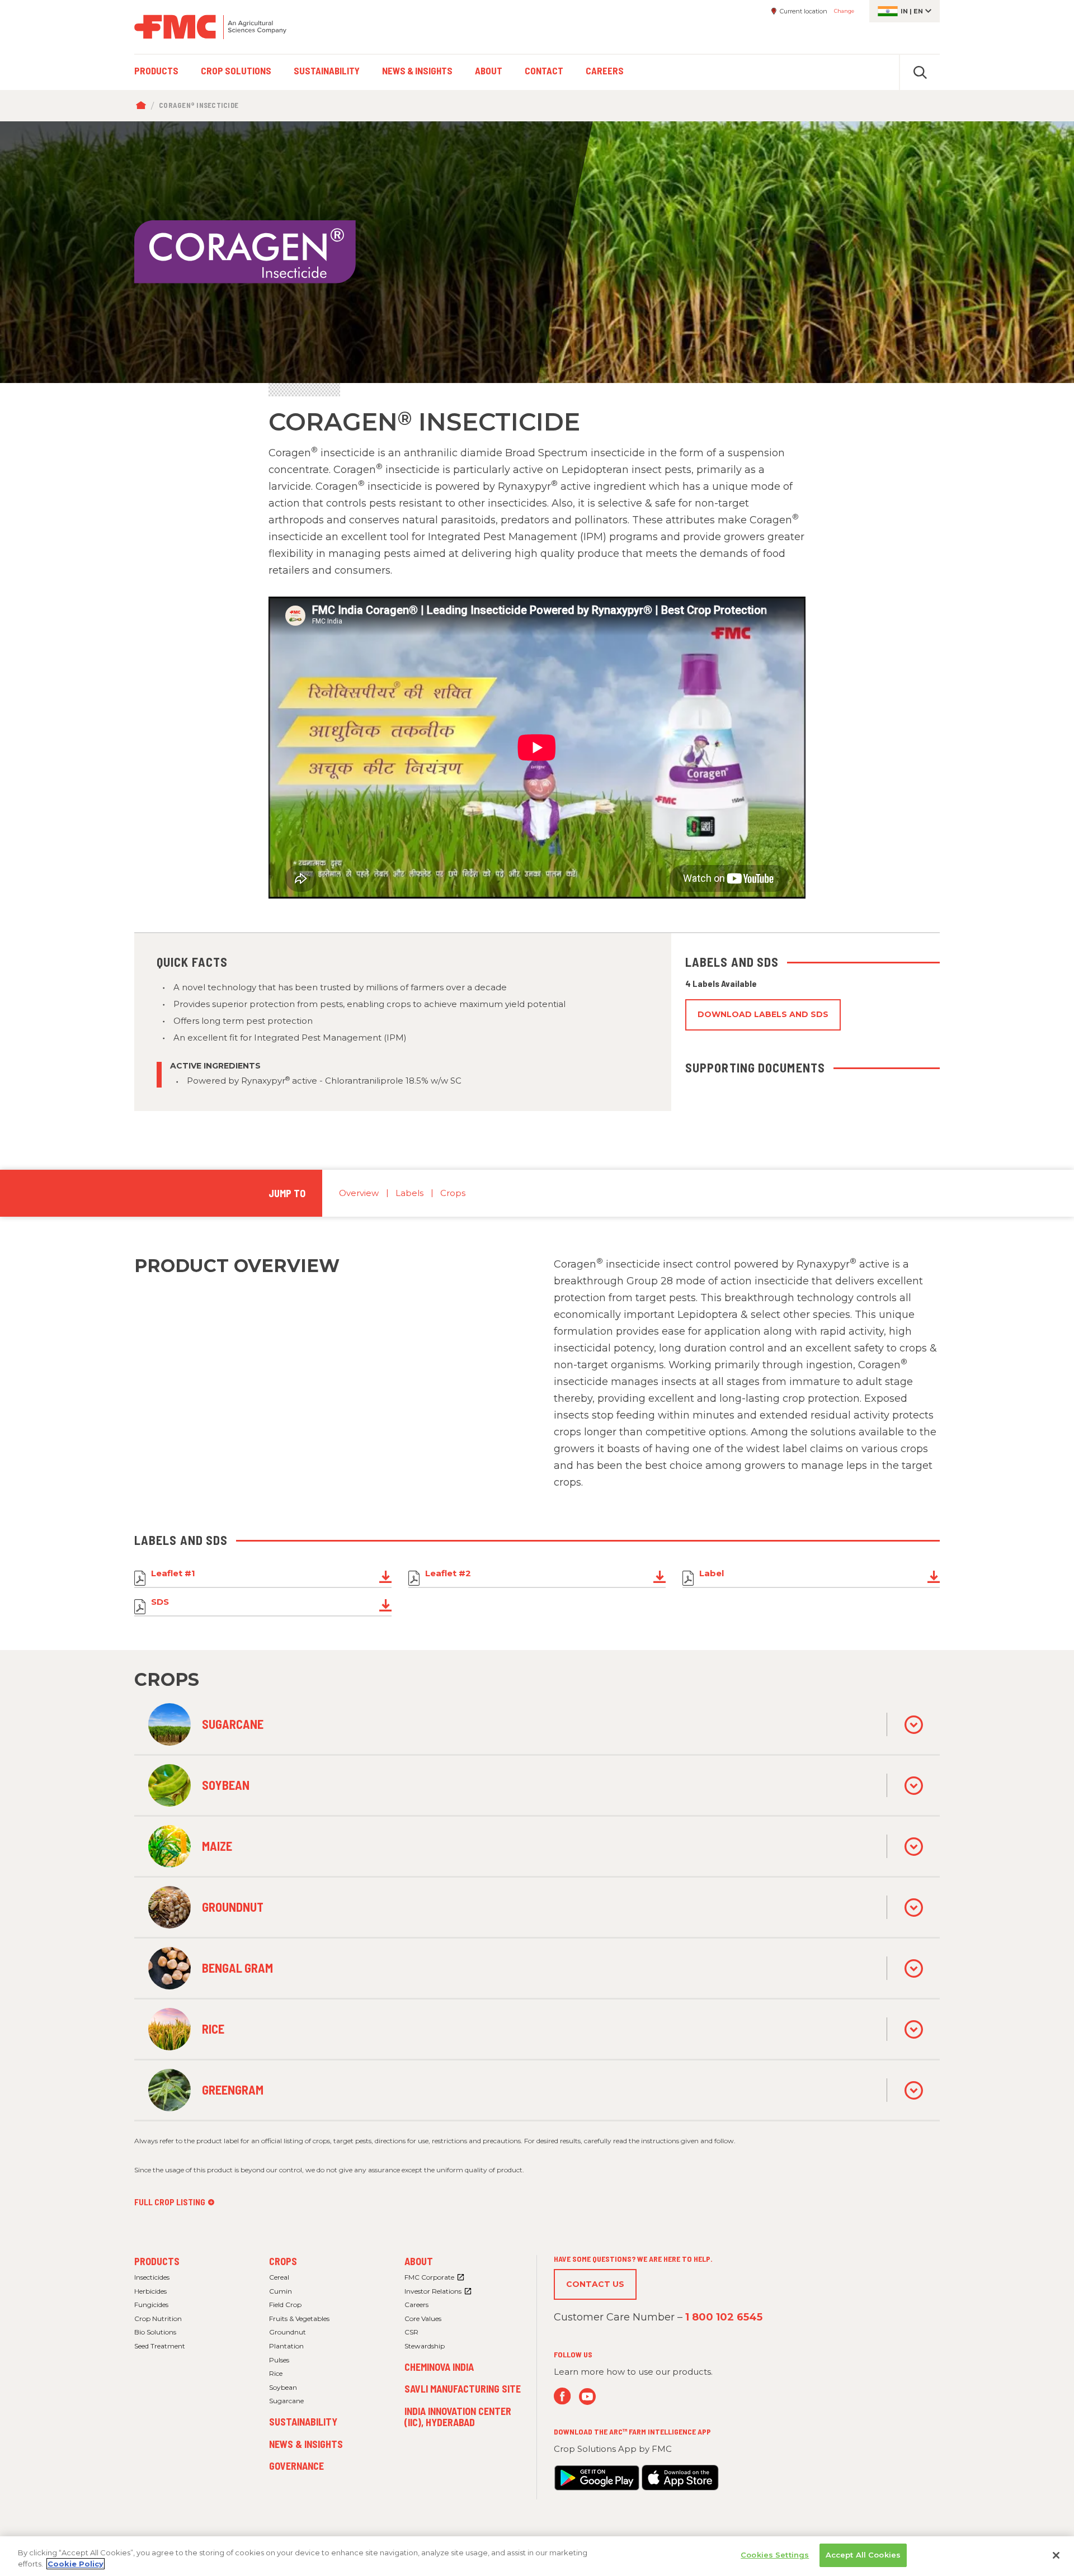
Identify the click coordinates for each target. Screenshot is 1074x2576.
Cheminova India (439, 2367)
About (419, 2261)
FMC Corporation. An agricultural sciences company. (210, 27)
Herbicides (150, 2291)
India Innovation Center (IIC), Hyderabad (458, 2417)
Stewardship (425, 2346)
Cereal (279, 2277)
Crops (453, 1193)
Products (157, 2261)
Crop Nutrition (158, 2319)
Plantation (286, 2346)
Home (143, 106)
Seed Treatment (160, 2346)
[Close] (1056, 2555)
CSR (411, 2332)
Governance (296, 2466)
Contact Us (595, 2284)
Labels (409, 1193)
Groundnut (288, 2332)
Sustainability (303, 2422)
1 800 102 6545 (724, 2317)
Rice (276, 2373)
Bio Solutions (155, 2332)
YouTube (588, 2396)
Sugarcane (286, 2401)
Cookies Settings (775, 2555)
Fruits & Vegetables (299, 2319)
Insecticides (152, 2277)
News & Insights (306, 2444)
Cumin (281, 2291)
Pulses (279, 2360)
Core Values (423, 2319)
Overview (359, 1193)
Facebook (562, 2396)
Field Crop (285, 2305)
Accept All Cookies (863, 2555)
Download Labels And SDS (763, 1014)
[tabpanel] (537, 252)
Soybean (283, 2387)
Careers (416, 2305)
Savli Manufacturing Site (463, 2389)
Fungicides (151, 2305)
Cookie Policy (76, 2564)
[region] (537, 2556)
